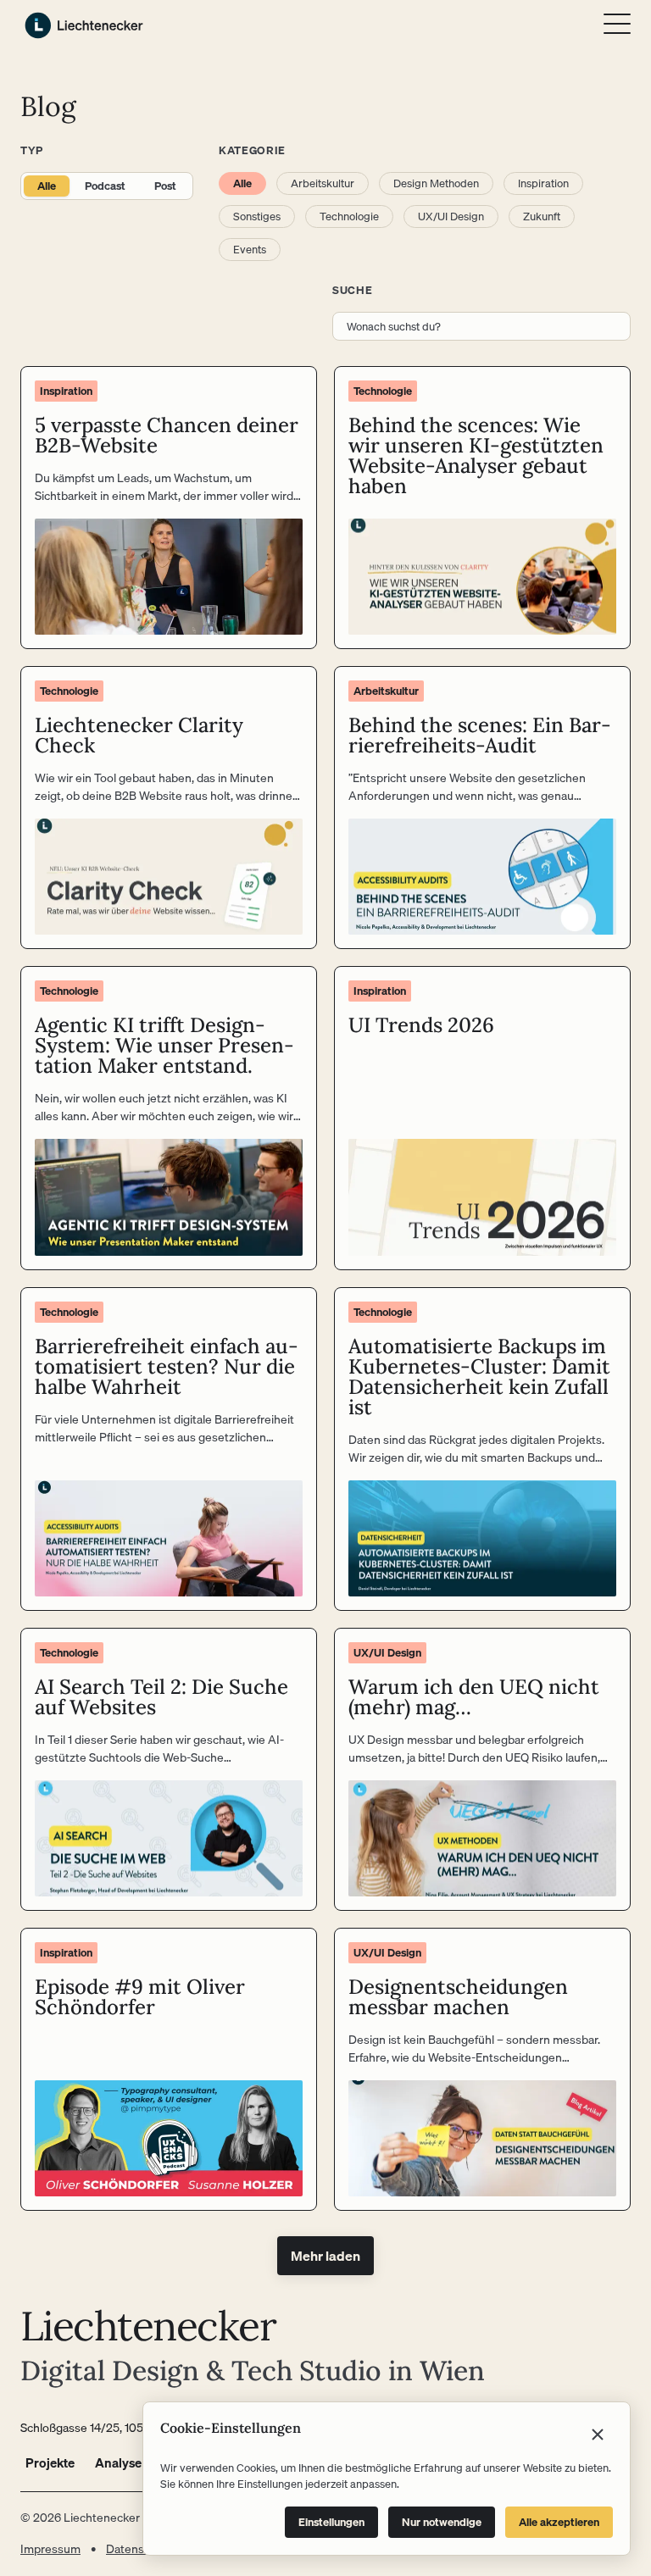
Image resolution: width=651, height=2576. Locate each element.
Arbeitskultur (323, 183)
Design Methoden (436, 183)
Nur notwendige (442, 2522)
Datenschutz (140, 2549)
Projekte (50, 2462)
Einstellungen (331, 2522)
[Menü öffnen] (617, 24)
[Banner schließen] (598, 2434)
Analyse (118, 2462)
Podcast (105, 186)
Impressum (50, 2549)
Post (165, 186)
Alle (47, 186)
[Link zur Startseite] (84, 25)
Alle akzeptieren (559, 2522)
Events (250, 249)
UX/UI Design (451, 216)
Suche (352, 290)
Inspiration (543, 183)
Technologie (349, 216)
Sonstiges (257, 216)
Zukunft (542, 216)
